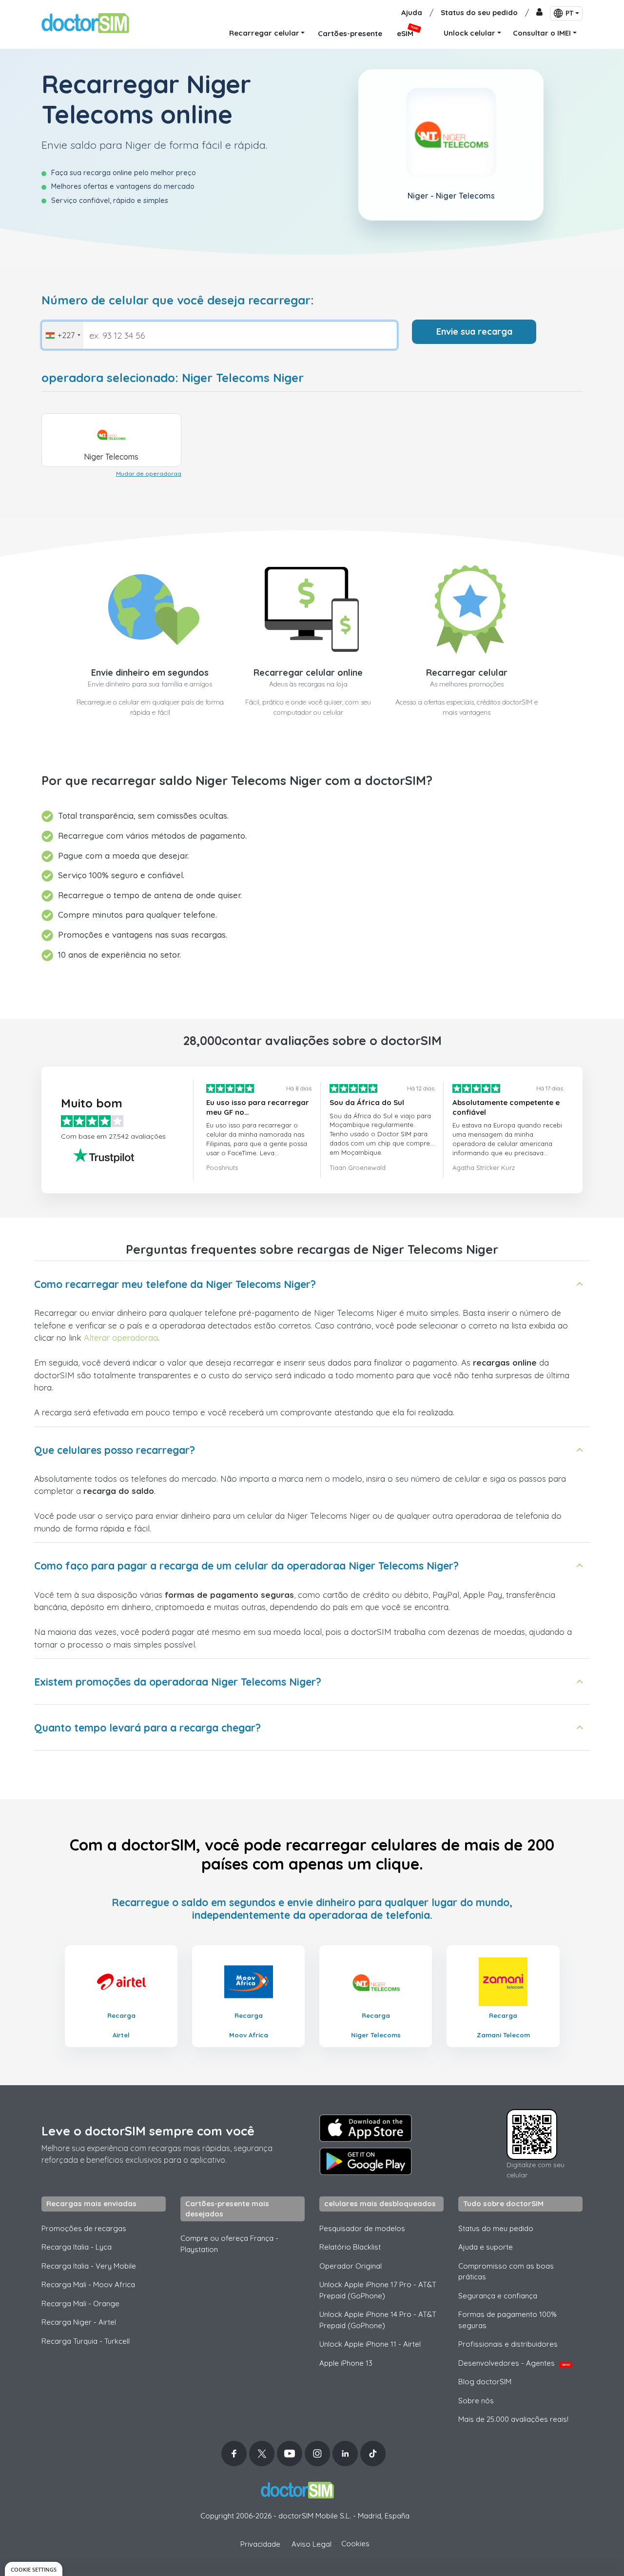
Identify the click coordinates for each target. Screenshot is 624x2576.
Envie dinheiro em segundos (150, 673)
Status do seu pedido (479, 12)
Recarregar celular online (308, 673)
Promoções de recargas (84, 2228)
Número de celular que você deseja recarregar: (178, 300)
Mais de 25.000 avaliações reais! (513, 2419)
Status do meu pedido (496, 2228)
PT (569, 13)
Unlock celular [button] (469, 33)
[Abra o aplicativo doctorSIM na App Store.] (366, 2128)
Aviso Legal (312, 2544)
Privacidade (260, 2544)
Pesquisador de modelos (362, 2228)
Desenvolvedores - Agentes (514, 2363)
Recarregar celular (467, 673)
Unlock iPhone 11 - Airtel (370, 2344)
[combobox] (63, 335)
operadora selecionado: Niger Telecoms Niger (173, 378)
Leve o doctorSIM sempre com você (148, 2131)
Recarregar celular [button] (264, 33)
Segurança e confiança (498, 2296)
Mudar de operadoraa (149, 473)
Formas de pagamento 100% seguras (507, 2320)
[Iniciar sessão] (539, 13)
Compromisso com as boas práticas (506, 2272)
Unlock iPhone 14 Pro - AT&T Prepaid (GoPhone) (378, 2320)
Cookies (355, 2544)
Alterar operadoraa (121, 1338)
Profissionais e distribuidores (508, 2344)
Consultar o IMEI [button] (542, 33)
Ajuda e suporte (486, 2247)
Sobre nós (476, 2401)
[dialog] (34, 2569)
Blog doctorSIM (485, 2382)
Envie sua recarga (474, 332)
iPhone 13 (346, 2363)
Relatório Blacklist (350, 2247)
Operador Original (351, 2266)
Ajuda (412, 12)
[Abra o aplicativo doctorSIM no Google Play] (366, 2161)
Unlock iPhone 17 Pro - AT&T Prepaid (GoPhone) (378, 2290)
